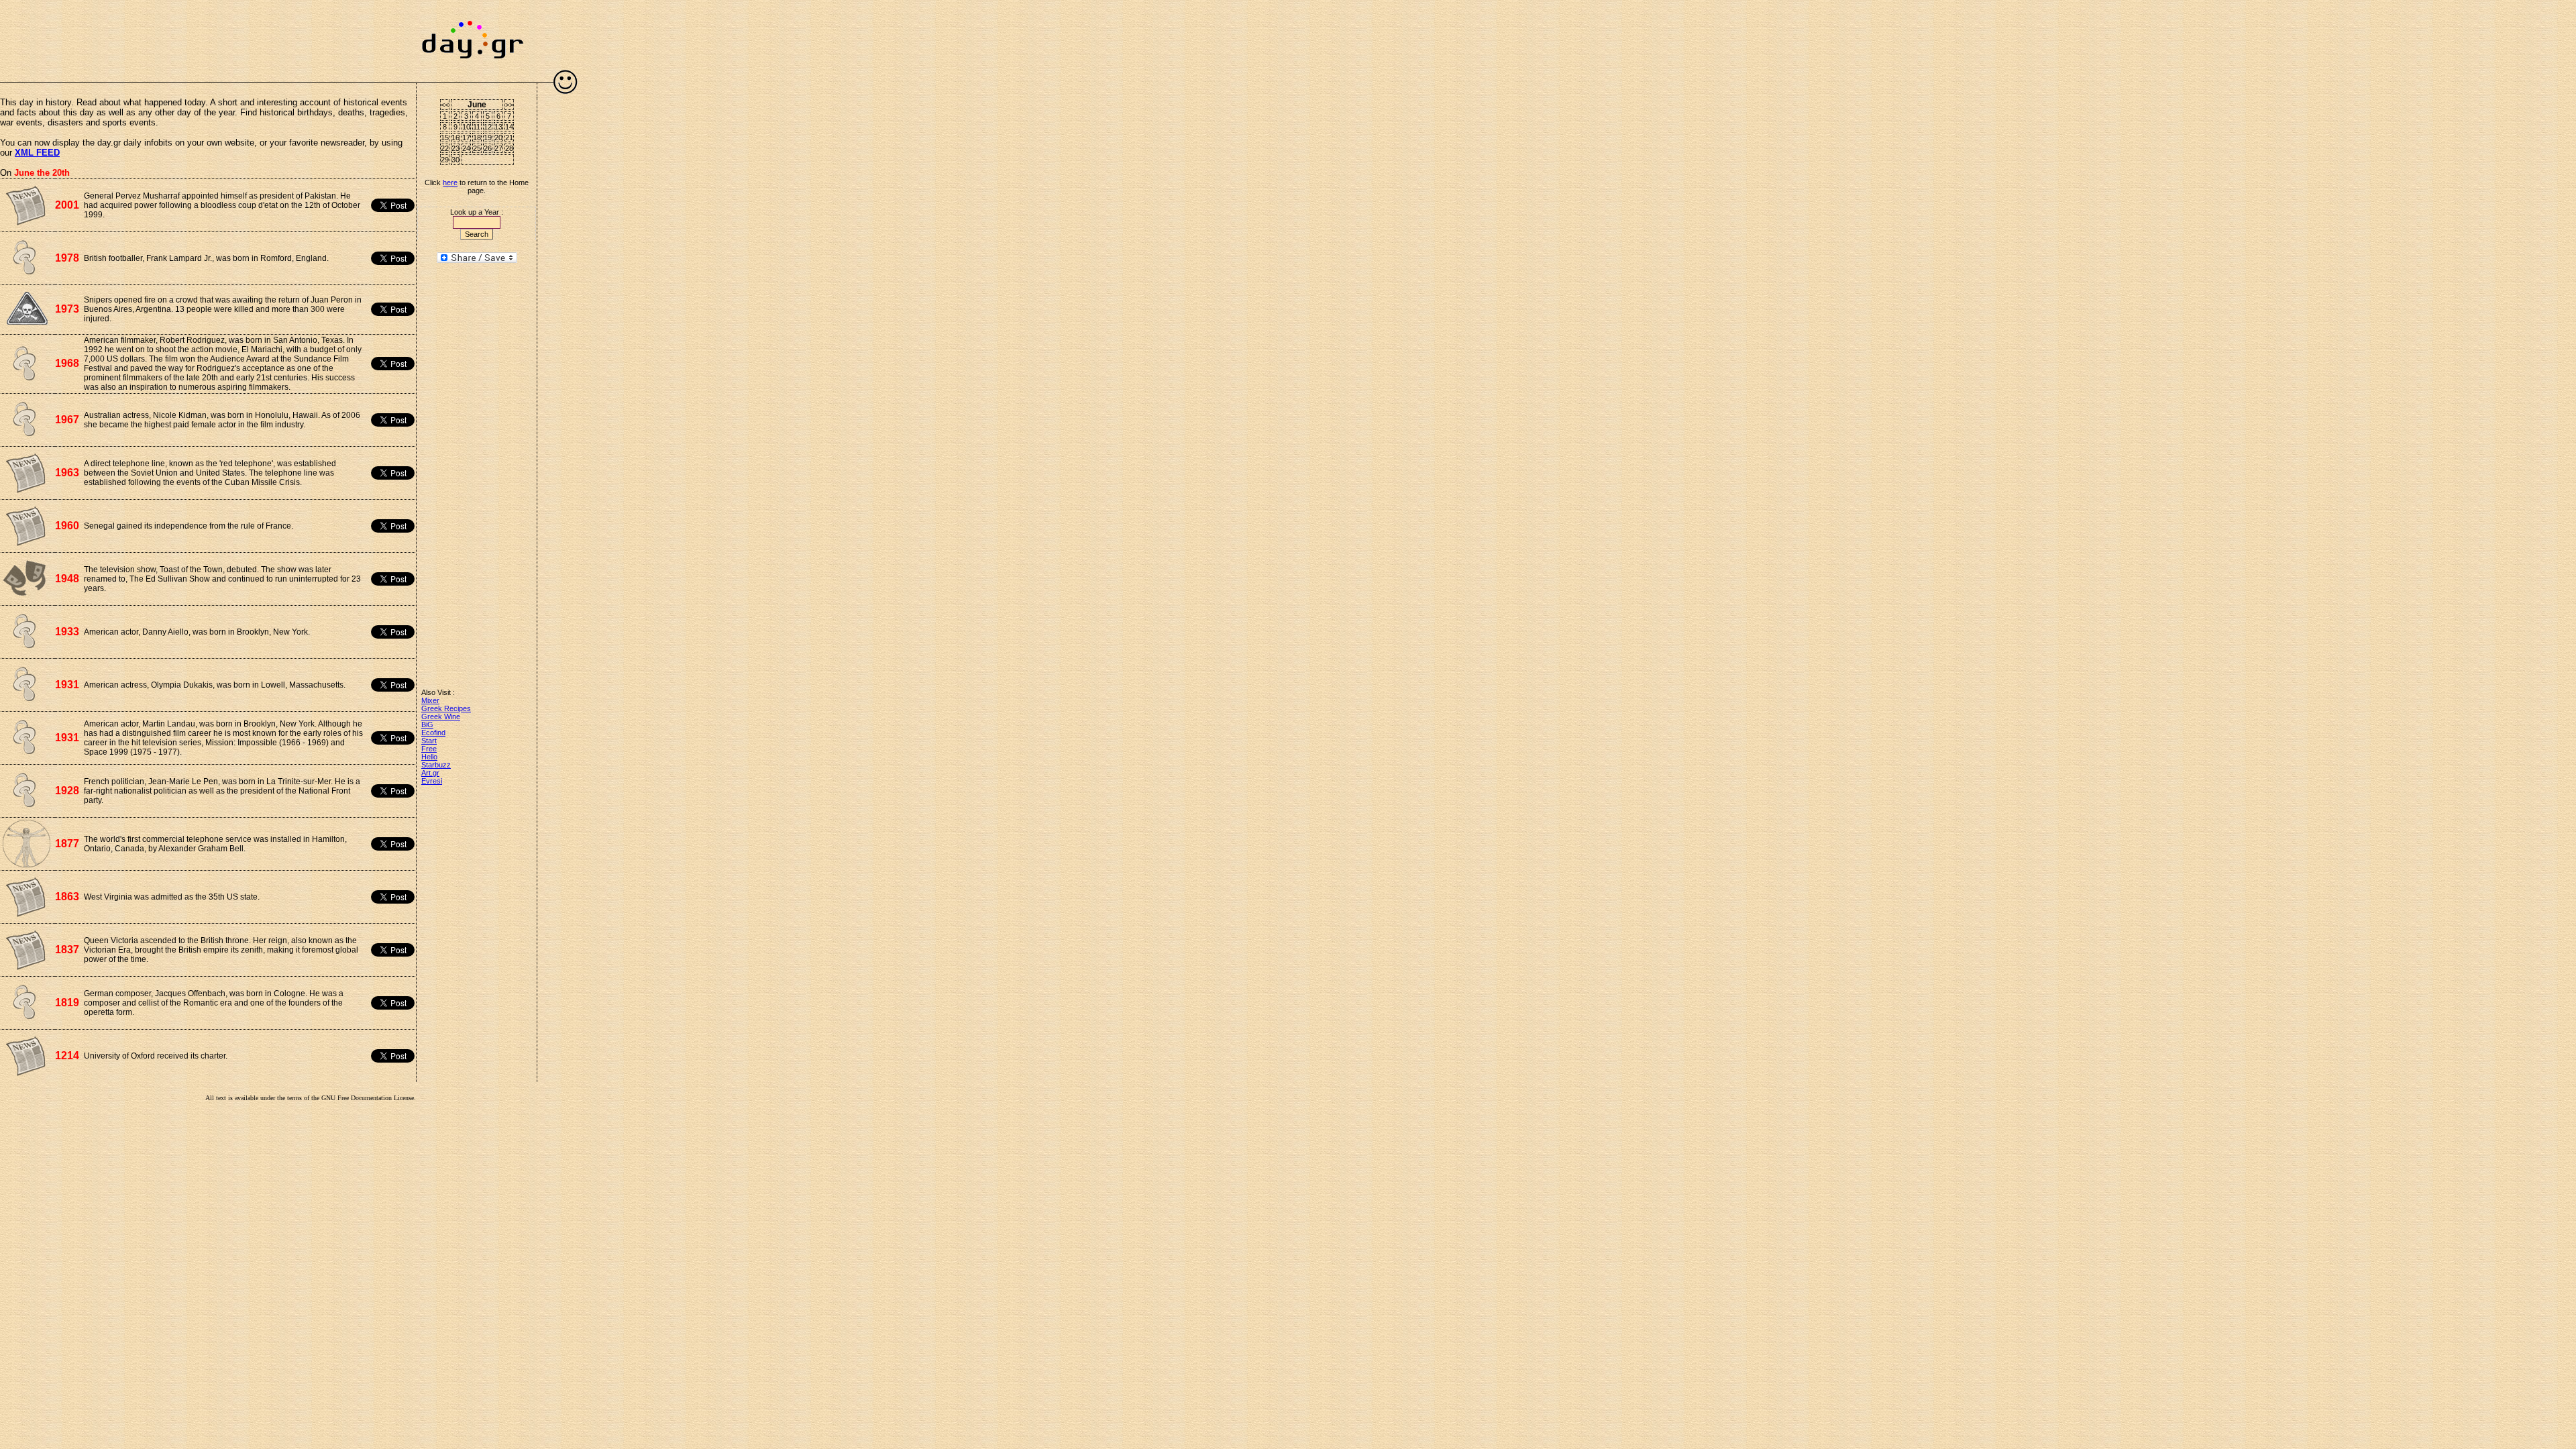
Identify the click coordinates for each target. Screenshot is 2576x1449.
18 (477, 138)
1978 (67, 258)
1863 (67, 897)
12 (488, 127)
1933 (67, 632)
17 (466, 138)
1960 (67, 526)
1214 (67, 1056)
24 (466, 148)
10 (466, 127)
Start (429, 741)
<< (445, 105)
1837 (67, 950)
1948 (67, 579)
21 (509, 138)
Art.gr (430, 773)
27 (498, 148)
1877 (67, 844)
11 (477, 127)
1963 (67, 473)
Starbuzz (436, 765)
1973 (67, 309)
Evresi (432, 781)
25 (477, 148)
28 (509, 148)
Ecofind (433, 733)
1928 (67, 791)
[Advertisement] (208, 34)
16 (455, 138)
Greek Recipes (446, 708)
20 (498, 138)
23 (455, 148)
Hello (429, 757)
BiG (427, 724)
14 (509, 127)
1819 (67, 1003)
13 (498, 127)
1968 (67, 363)
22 (445, 148)
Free (429, 749)
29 (445, 160)
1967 (67, 420)
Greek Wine (441, 716)
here (450, 182)
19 (488, 138)
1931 (67, 685)
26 (488, 148)
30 (455, 160)
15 (445, 138)
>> (509, 105)
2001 (67, 205)
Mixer (430, 700)
